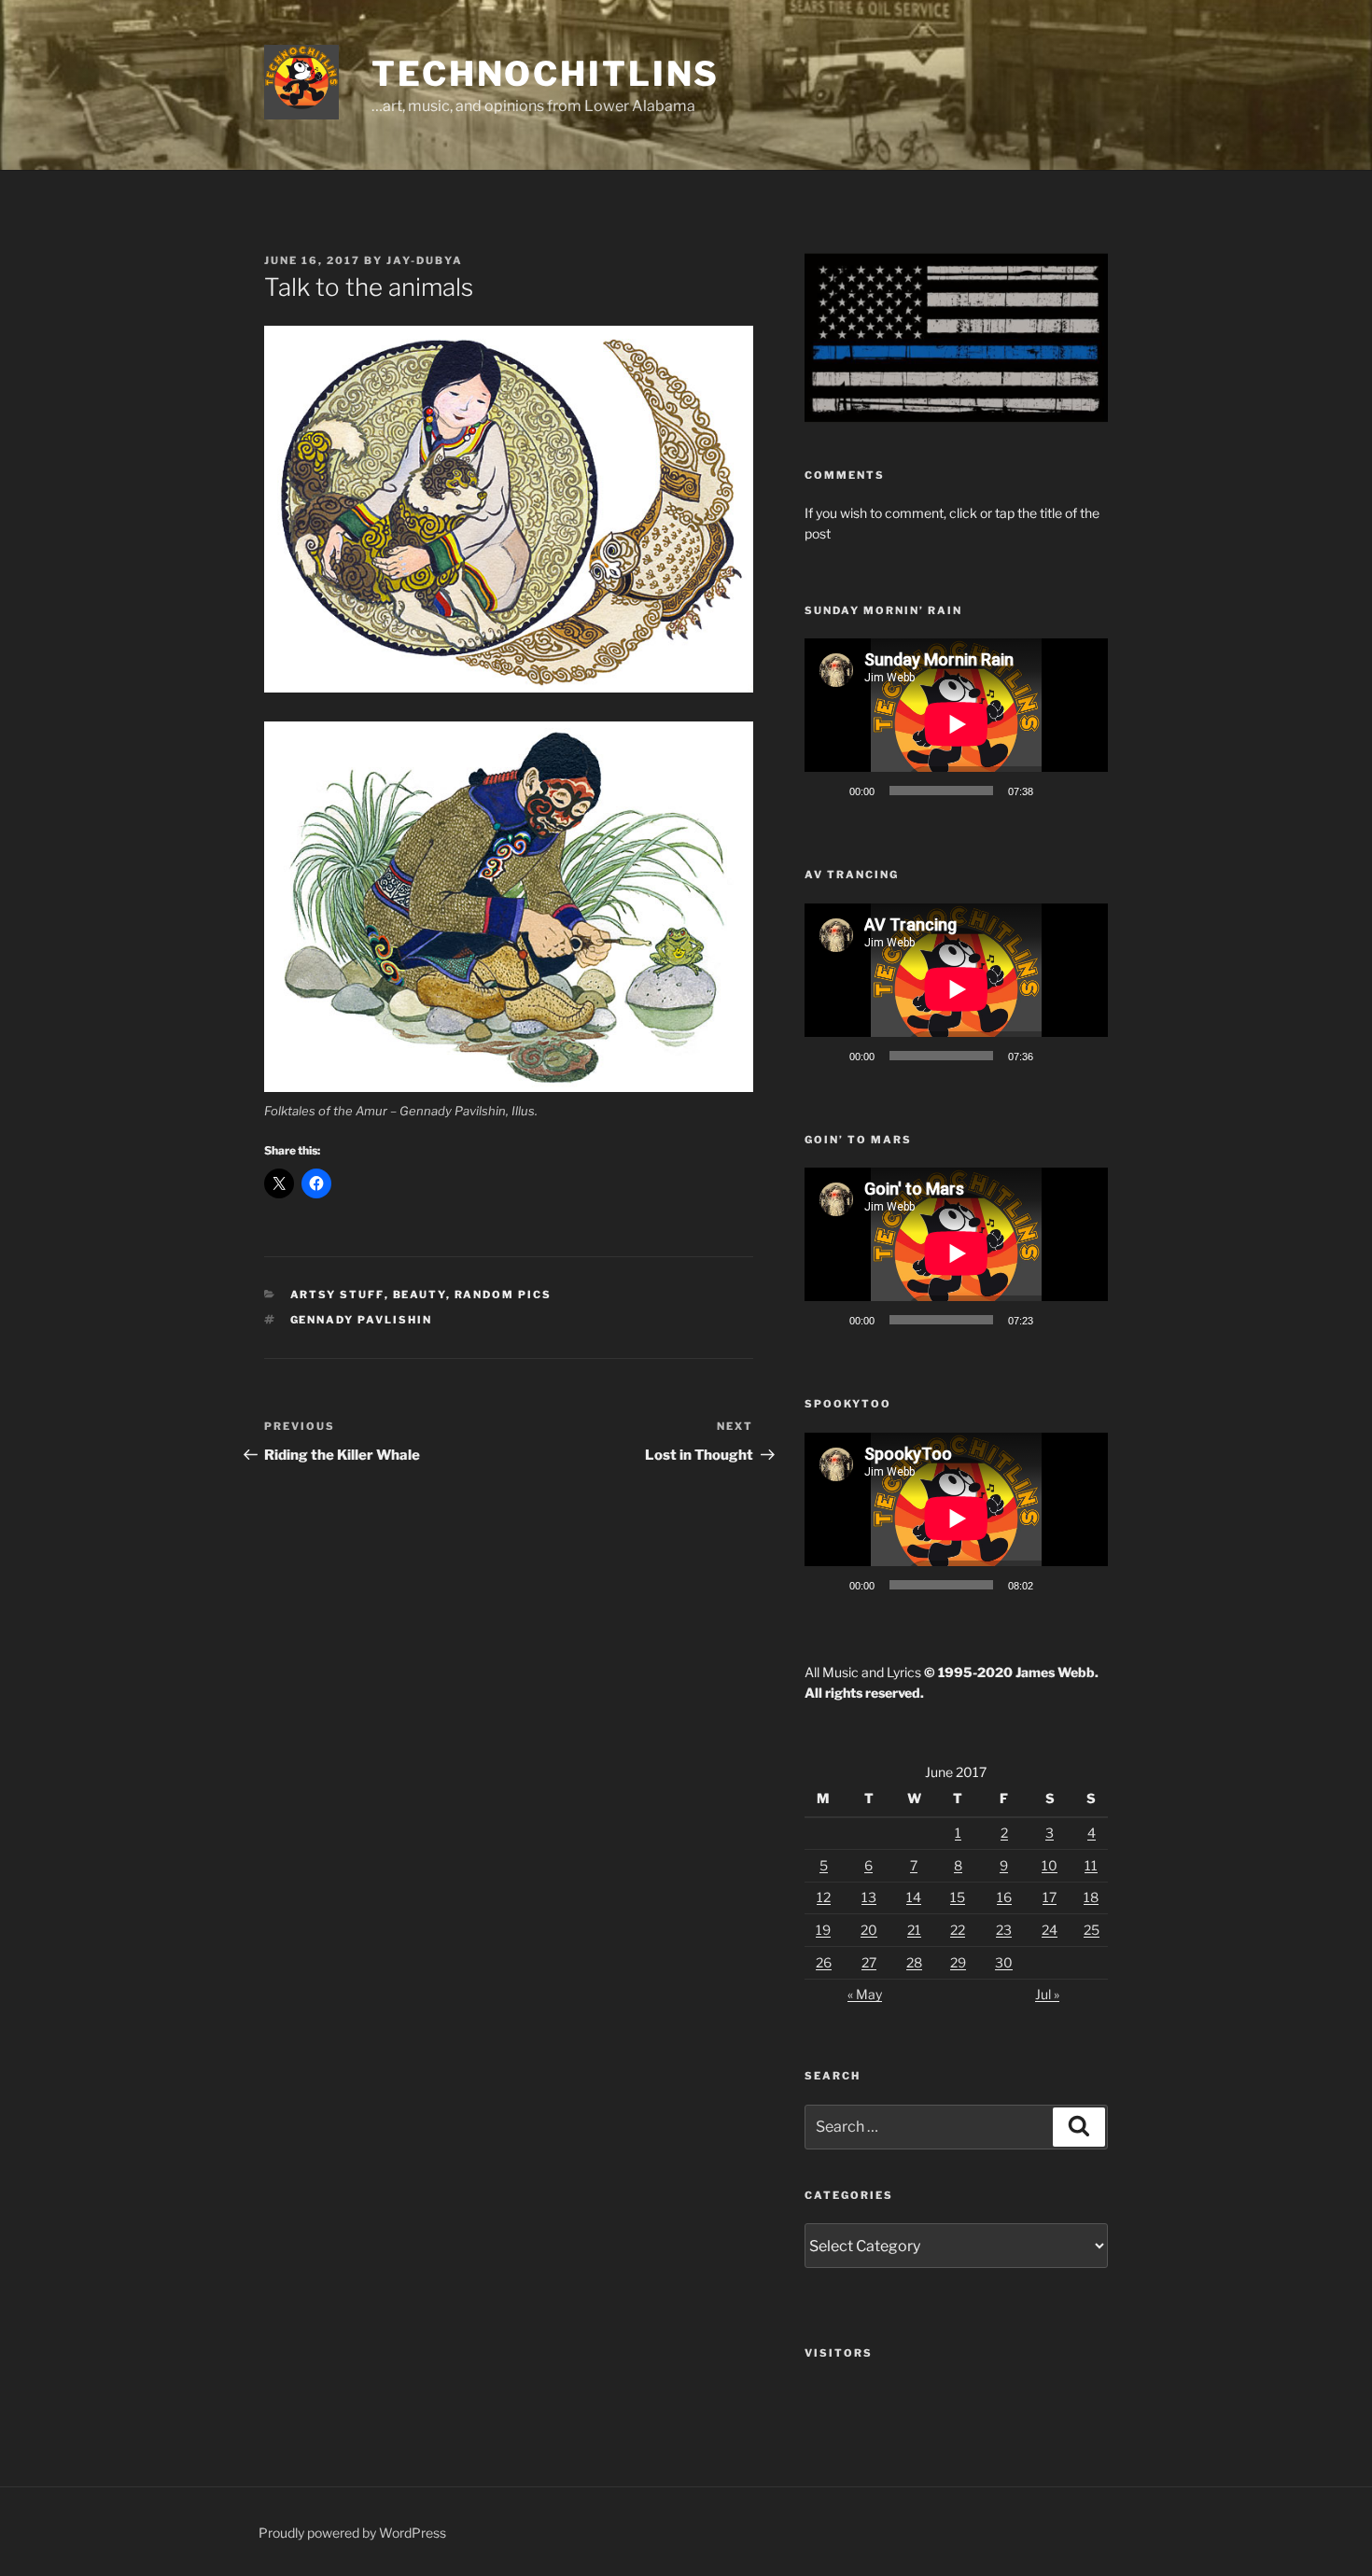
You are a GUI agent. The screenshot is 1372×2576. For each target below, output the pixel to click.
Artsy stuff (337, 1295)
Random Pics (504, 1295)
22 (958, 1930)
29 (958, 1962)
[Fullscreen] (1084, 791)
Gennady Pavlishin (362, 1320)
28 (914, 1962)
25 (1092, 1930)
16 (1004, 1897)
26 (824, 1962)
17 (1050, 1897)
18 (1091, 1897)
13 (869, 1897)
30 (1004, 1962)
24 (1050, 1930)
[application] (956, 724)
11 (1091, 1865)
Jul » (1047, 1994)
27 (869, 1962)
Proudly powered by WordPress (352, 2533)
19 (823, 1930)
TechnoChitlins (546, 74)
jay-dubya (425, 260)
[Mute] (1054, 791)
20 (869, 1930)
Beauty (420, 1295)
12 (824, 1897)
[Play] (829, 791)
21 (914, 1930)
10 (1050, 1865)
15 (958, 1897)
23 (1004, 1930)
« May (865, 1994)
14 (914, 1897)
